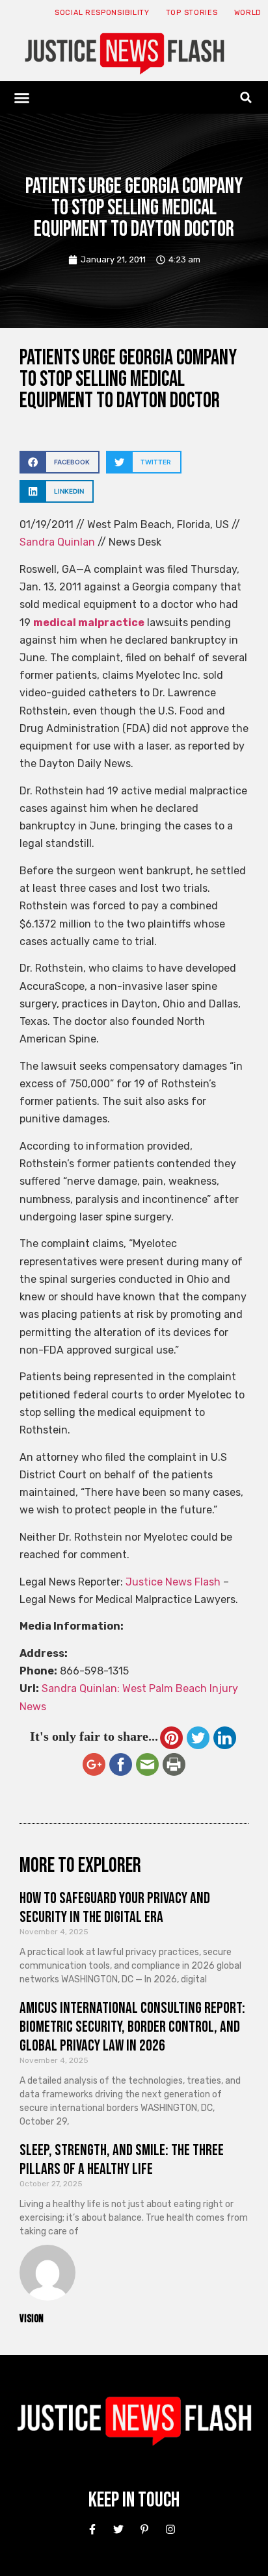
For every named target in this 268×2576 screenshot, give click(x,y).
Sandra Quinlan (57, 542)
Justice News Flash (173, 1582)
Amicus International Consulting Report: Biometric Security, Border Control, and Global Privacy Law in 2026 (132, 2027)
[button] (22, 97)
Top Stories (192, 13)
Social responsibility (102, 13)
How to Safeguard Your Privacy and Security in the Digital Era (115, 1908)
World (248, 13)
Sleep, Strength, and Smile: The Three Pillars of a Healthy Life (122, 2160)
